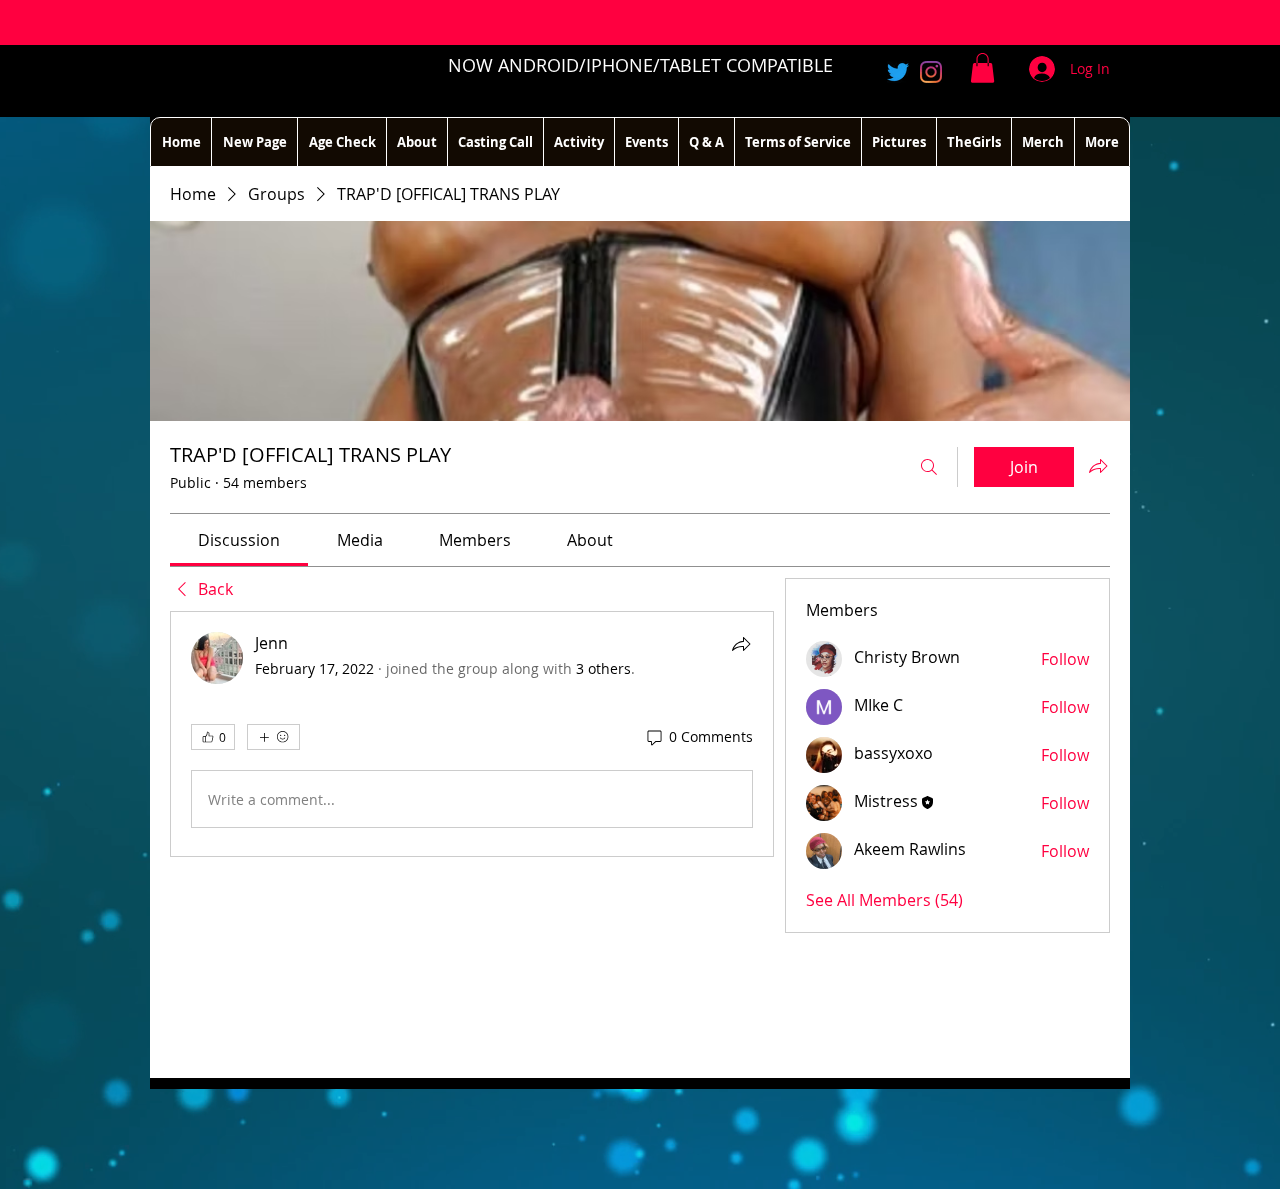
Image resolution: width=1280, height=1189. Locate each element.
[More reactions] (273, 737)
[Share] (741, 644)
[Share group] (1098, 466)
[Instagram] (931, 72)
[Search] (929, 467)
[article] (472, 734)
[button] (982, 68)
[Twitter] (898, 72)
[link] (239, 540)
